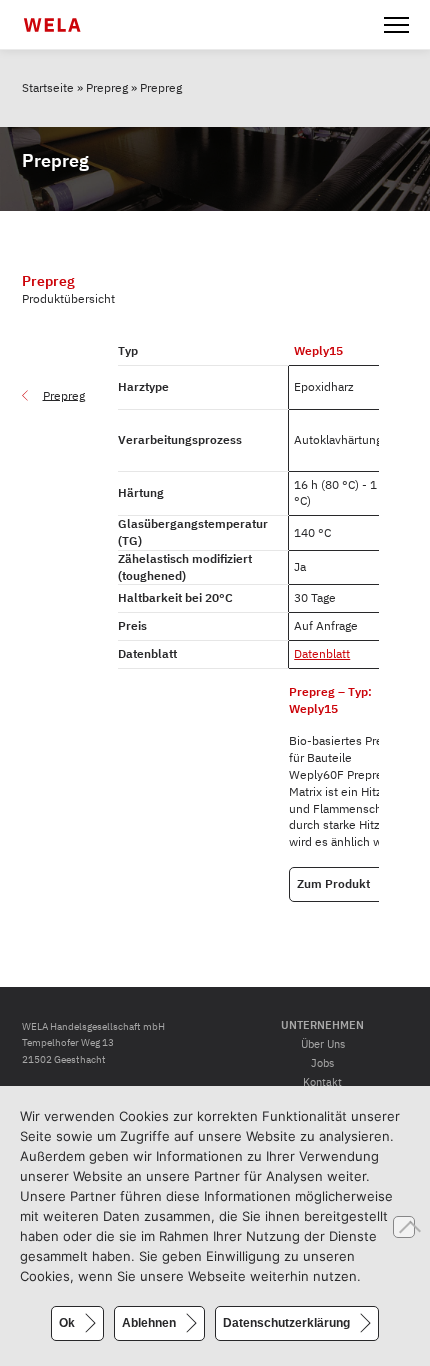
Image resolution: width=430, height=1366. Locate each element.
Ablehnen (149, 1323)
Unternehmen (322, 1025)
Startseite (48, 87)
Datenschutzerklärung (286, 1323)
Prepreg (107, 87)
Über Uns (323, 1044)
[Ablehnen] (404, 1227)
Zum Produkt (333, 883)
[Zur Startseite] (64, 25)
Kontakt (322, 1082)
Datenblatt (322, 653)
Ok (67, 1323)
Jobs (322, 1063)
